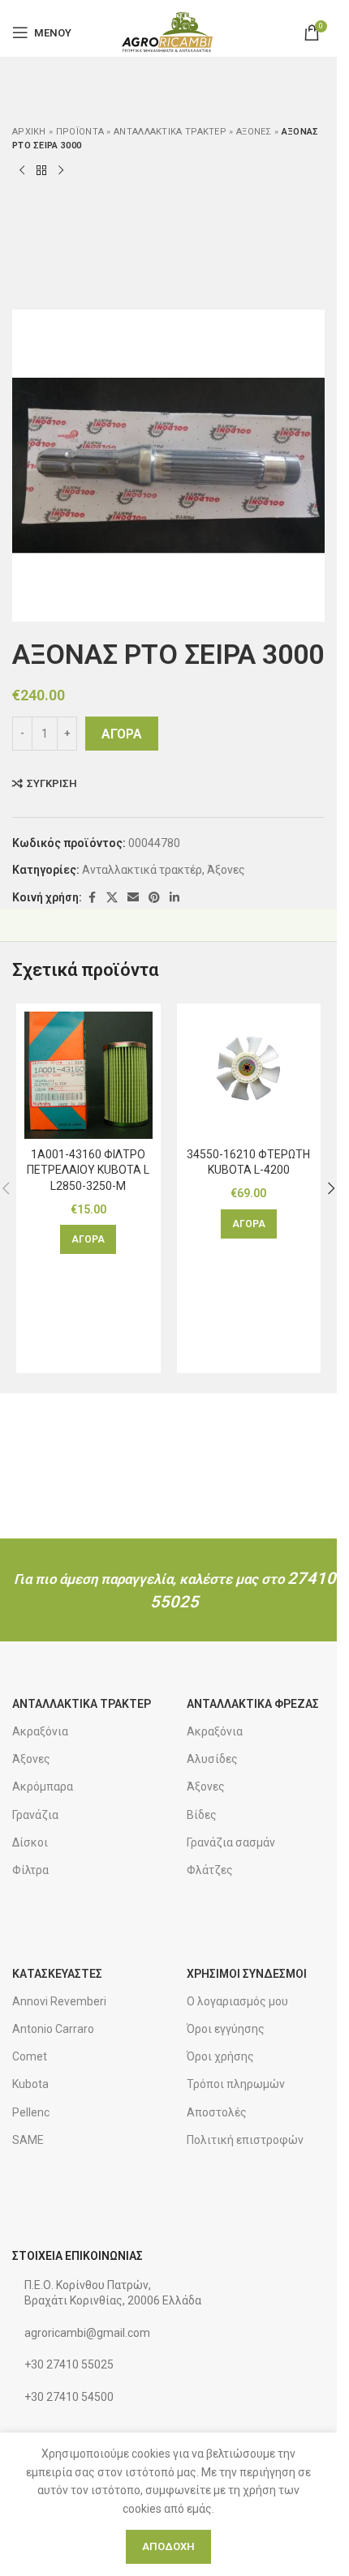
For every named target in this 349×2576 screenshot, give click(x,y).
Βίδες (202, 1815)
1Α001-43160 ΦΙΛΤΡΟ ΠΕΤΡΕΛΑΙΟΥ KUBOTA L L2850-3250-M (88, 1170)
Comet (30, 2056)
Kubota (30, 2084)
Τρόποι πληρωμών (236, 2084)
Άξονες (254, 132)
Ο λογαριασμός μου (237, 2001)
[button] (88, 1239)
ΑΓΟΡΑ (122, 734)
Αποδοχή (168, 2546)
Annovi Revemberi (59, 2001)
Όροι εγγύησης (226, 2029)
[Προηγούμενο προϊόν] (22, 171)
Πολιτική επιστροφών (245, 2140)
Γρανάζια (35, 1815)
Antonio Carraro (53, 2029)
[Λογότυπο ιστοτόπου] (168, 32)
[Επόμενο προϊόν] (61, 171)
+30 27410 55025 (69, 2364)
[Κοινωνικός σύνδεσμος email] (133, 898)
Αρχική (29, 132)
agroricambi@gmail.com (87, 2333)
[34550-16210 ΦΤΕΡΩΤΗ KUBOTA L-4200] (249, 1076)
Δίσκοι (30, 1842)
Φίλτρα (30, 1870)
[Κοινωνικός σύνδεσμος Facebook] (92, 898)
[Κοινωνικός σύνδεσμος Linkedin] (174, 898)
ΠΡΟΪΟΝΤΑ (80, 132)
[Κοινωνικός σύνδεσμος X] (112, 898)
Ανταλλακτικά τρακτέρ (170, 132)
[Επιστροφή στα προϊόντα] (41, 171)
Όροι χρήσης (220, 2056)
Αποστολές (217, 2112)
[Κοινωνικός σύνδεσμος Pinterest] (154, 898)
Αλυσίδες (212, 1759)
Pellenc (31, 2112)
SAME (28, 2140)
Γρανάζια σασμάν (231, 1842)
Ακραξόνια (40, 1731)
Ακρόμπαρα (43, 1787)
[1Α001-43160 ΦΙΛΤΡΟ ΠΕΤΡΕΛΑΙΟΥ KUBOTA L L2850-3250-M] (88, 1076)
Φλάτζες (210, 1870)
